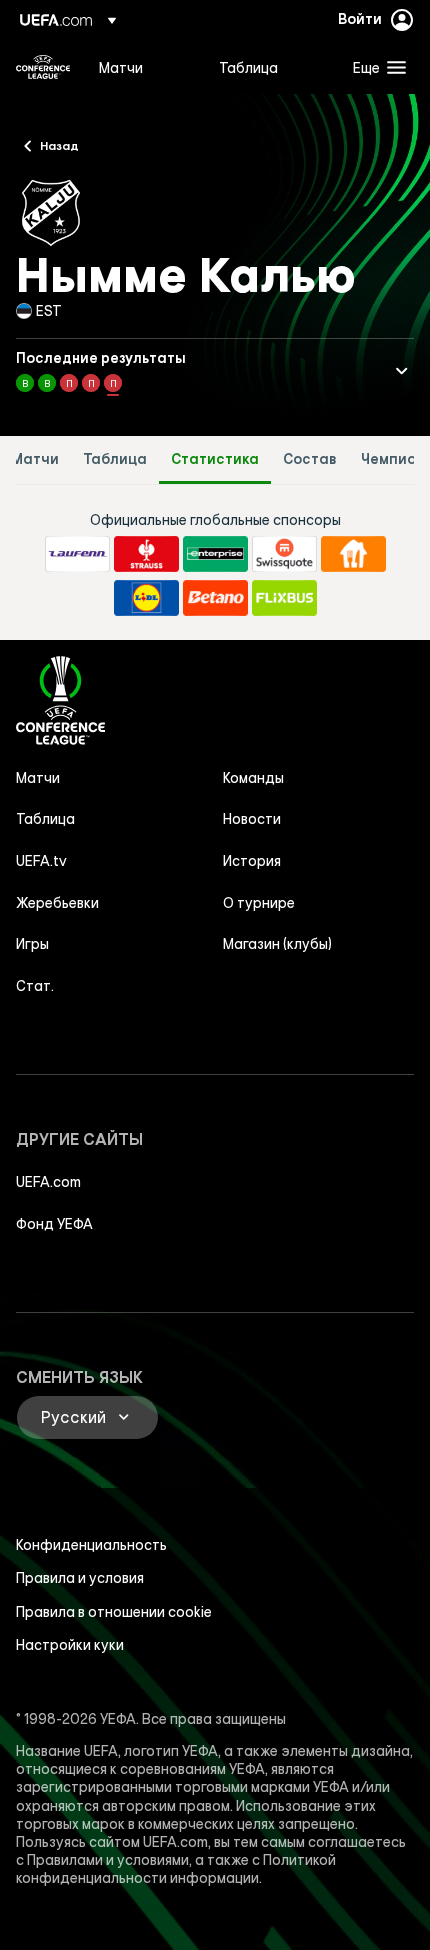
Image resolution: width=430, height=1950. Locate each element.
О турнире (259, 903)
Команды (253, 778)
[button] (375, 67)
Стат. (35, 986)
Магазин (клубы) (277, 944)
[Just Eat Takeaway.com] (353, 554)
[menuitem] (142, 67)
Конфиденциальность (91, 1545)
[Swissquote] (284, 554)
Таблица (115, 459)
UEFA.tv (41, 861)
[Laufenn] (77, 554)
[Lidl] (146, 598)
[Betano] (215, 598)
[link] (121, 67)
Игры (32, 944)
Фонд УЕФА (54, 1224)
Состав (310, 459)
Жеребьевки (57, 903)
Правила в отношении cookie (114, 1612)
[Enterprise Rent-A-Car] (215, 554)
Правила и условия (80, 1578)
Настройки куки (70, 1645)
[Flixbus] (284, 598)
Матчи (35, 459)
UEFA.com (48, 1182)
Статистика (215, 459)
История (252, 861)
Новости (252, 819)
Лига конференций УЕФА (43, 67)
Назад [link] (59, 145)
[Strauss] (146, 554)
